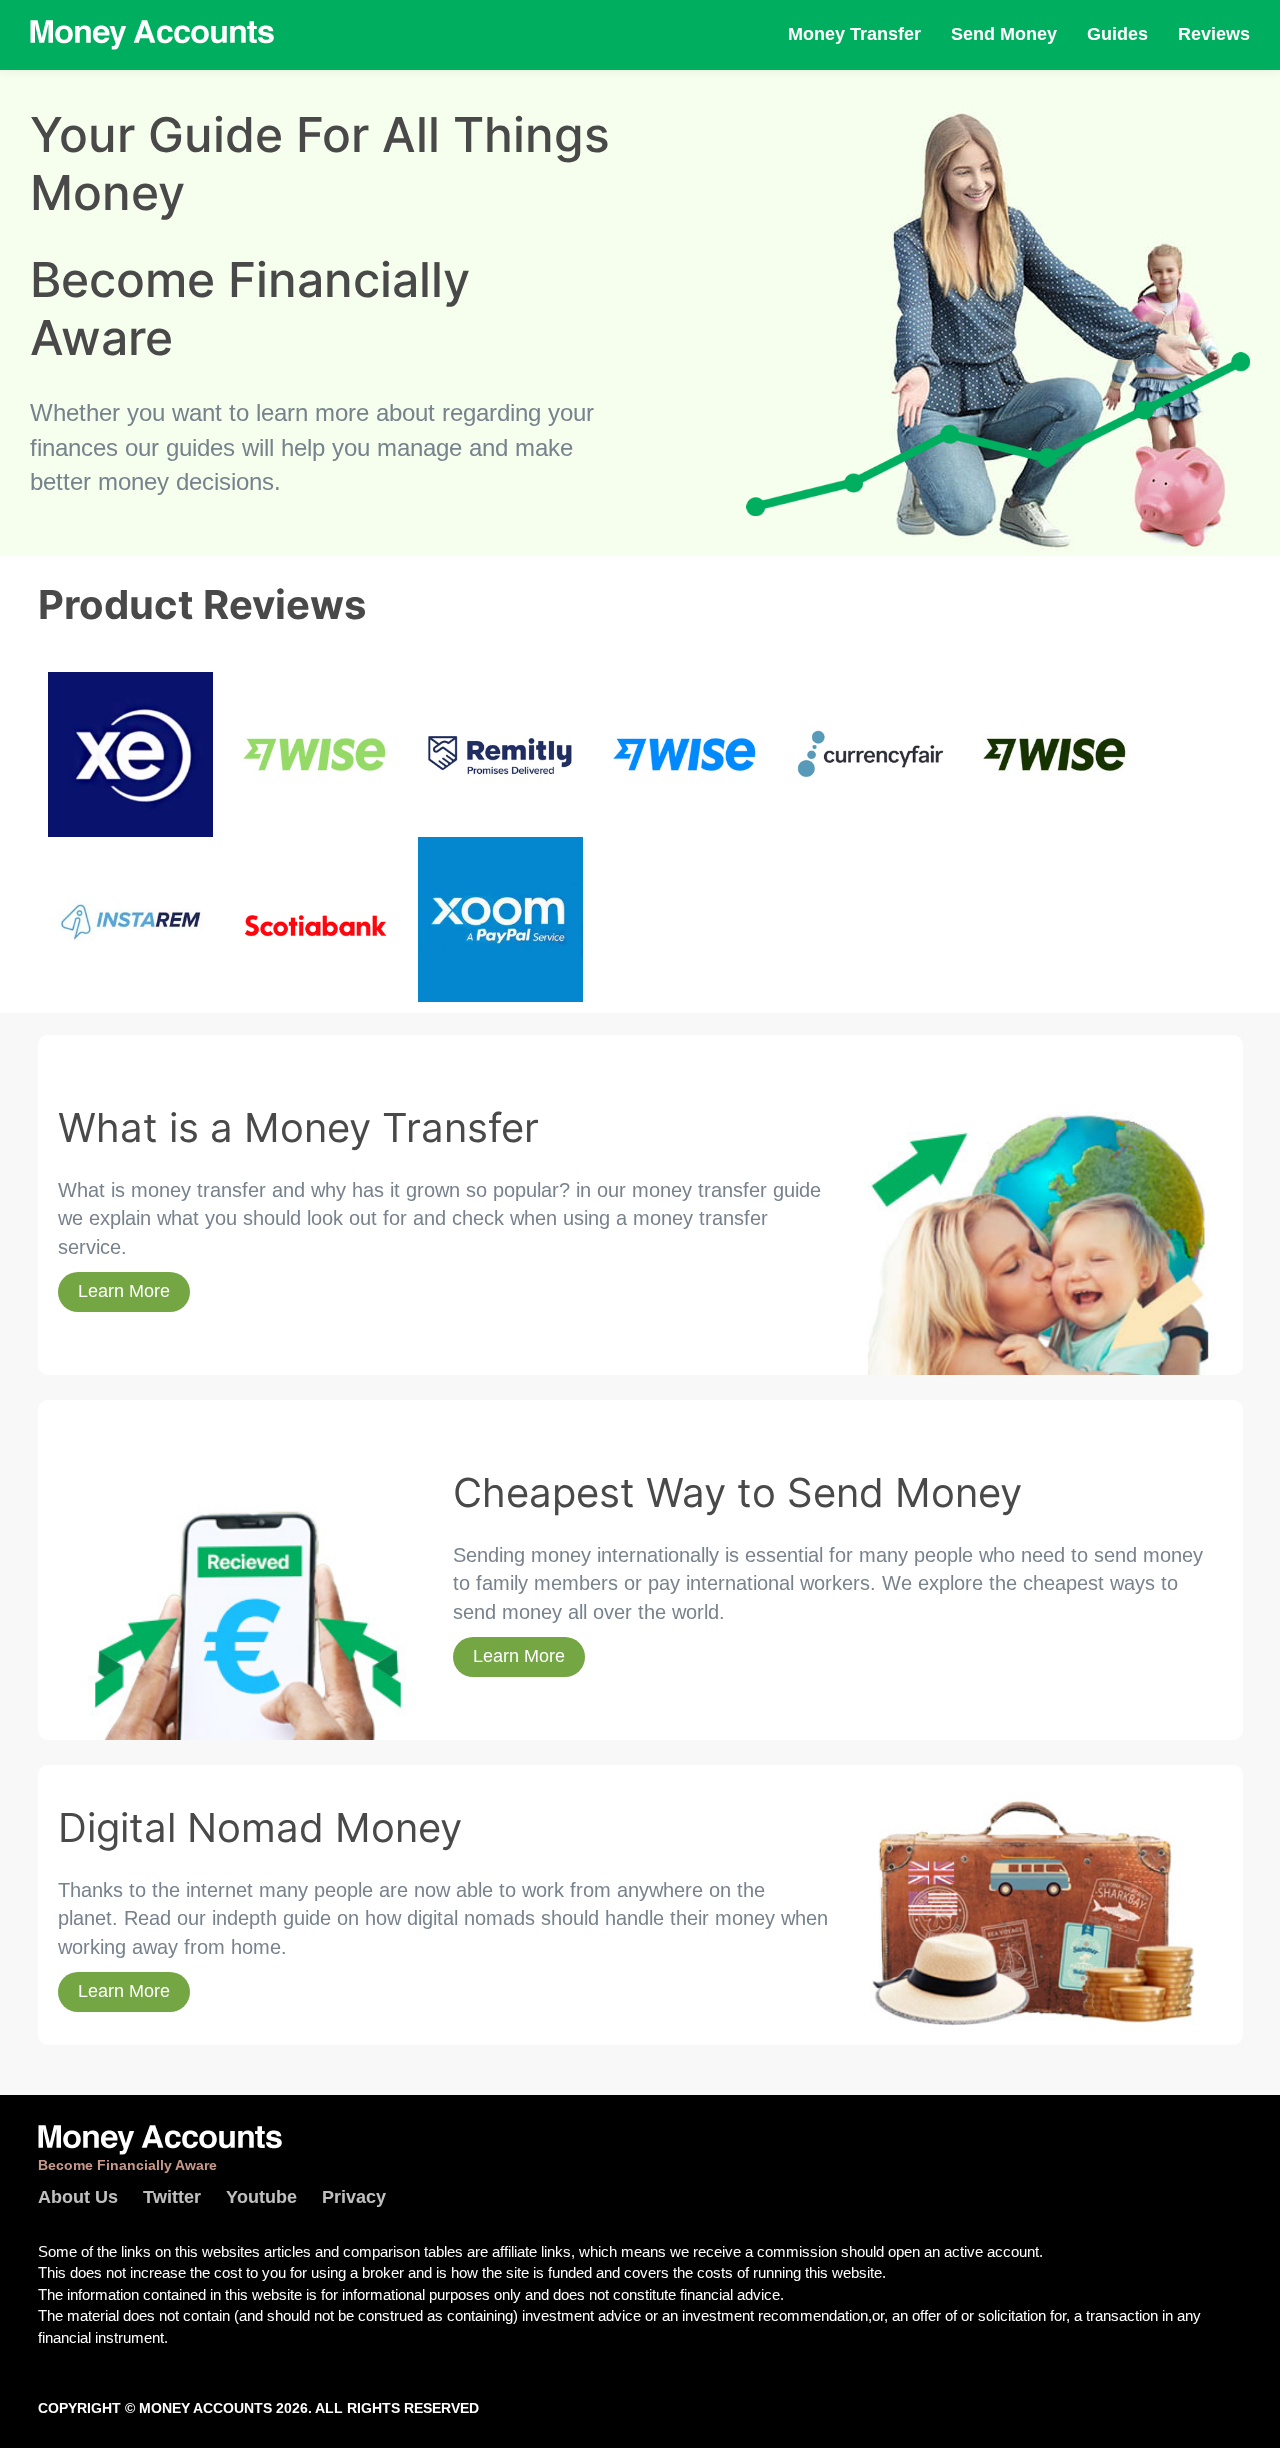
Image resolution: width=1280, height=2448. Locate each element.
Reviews (1214, 34)
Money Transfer (854, 34)
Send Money (1004, 34)
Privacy (354, 2197)
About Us (78, 2197)
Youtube (261, 2197)
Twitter (172, 2197)
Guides (1117, 34)
